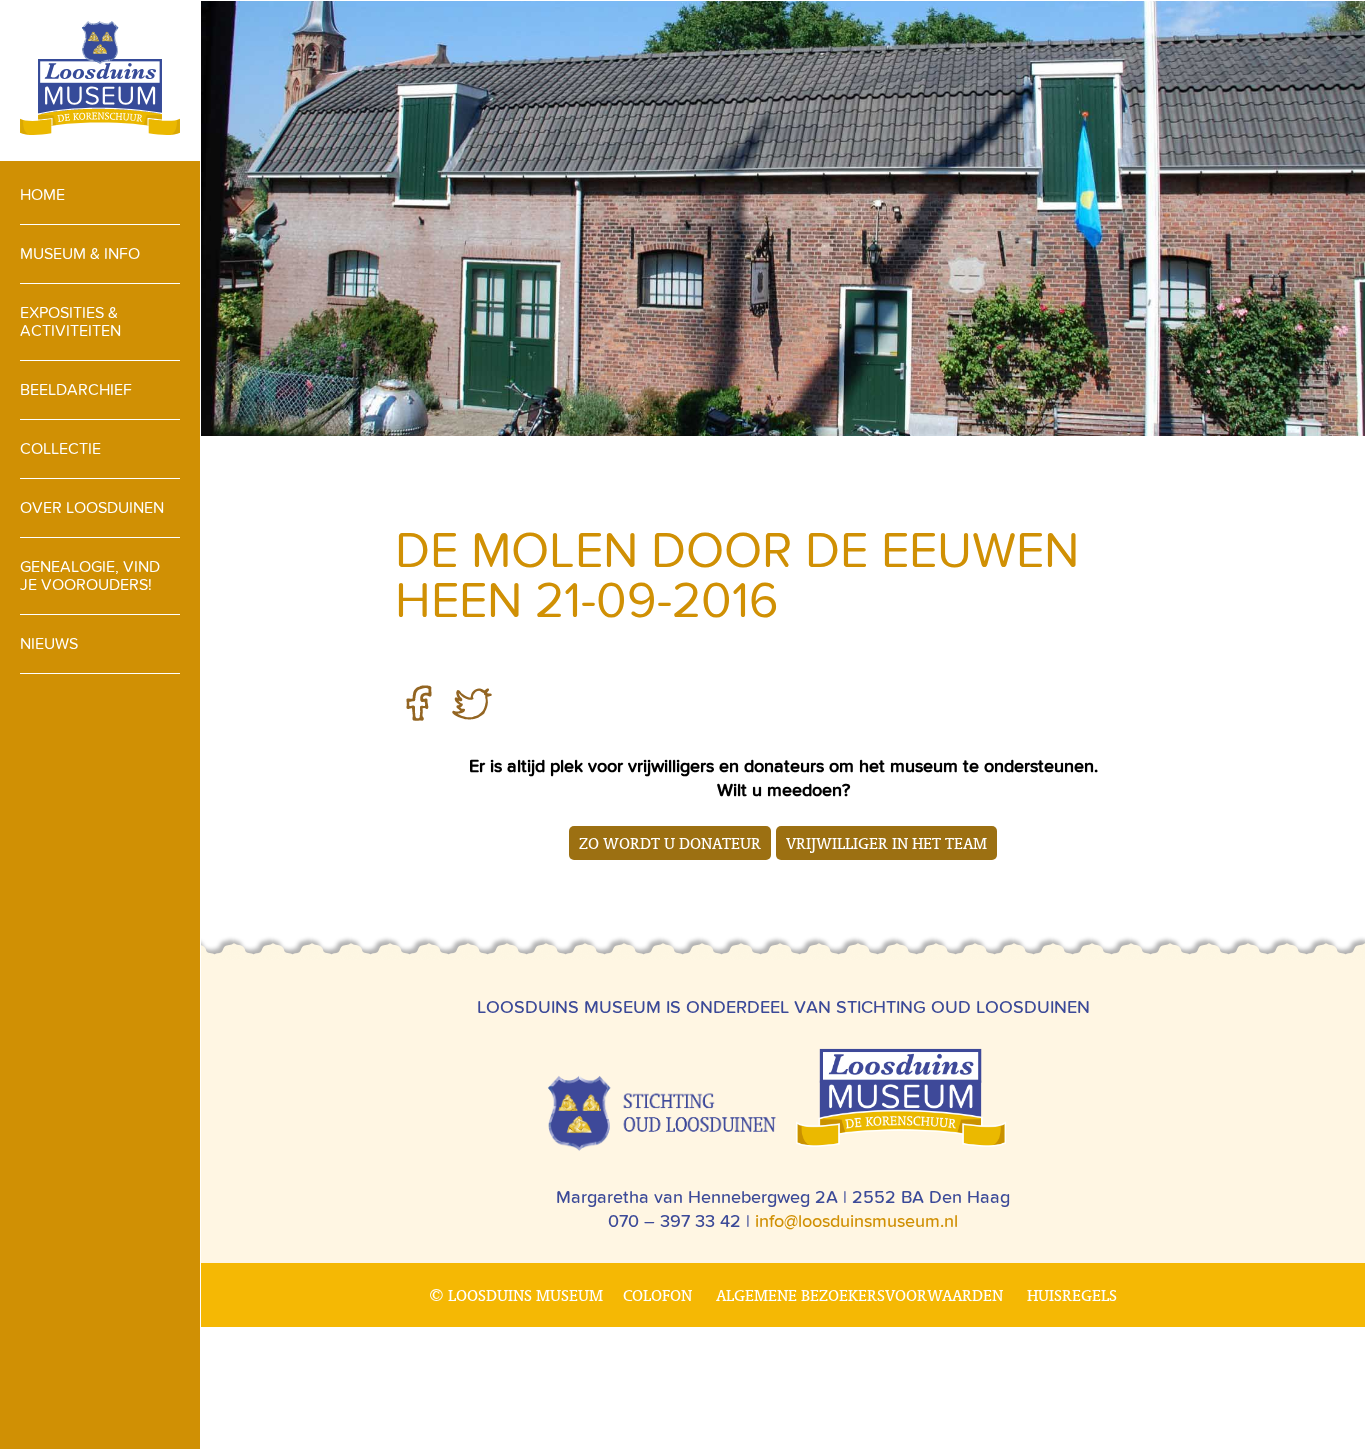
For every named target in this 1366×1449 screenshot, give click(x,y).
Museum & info (80, 253)
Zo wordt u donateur (670, 843)
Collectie (60, 448)
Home (42, 194)
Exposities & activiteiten (70, 321)
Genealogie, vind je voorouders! (90, 575)
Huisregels (1072, 1295)
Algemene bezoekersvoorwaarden (859, 1295)
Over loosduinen (92, 507)
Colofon (657, 1295)
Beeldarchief (76, 389)
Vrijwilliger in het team (886, 843)
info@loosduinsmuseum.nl (856, 1220)
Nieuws (49, 643)
